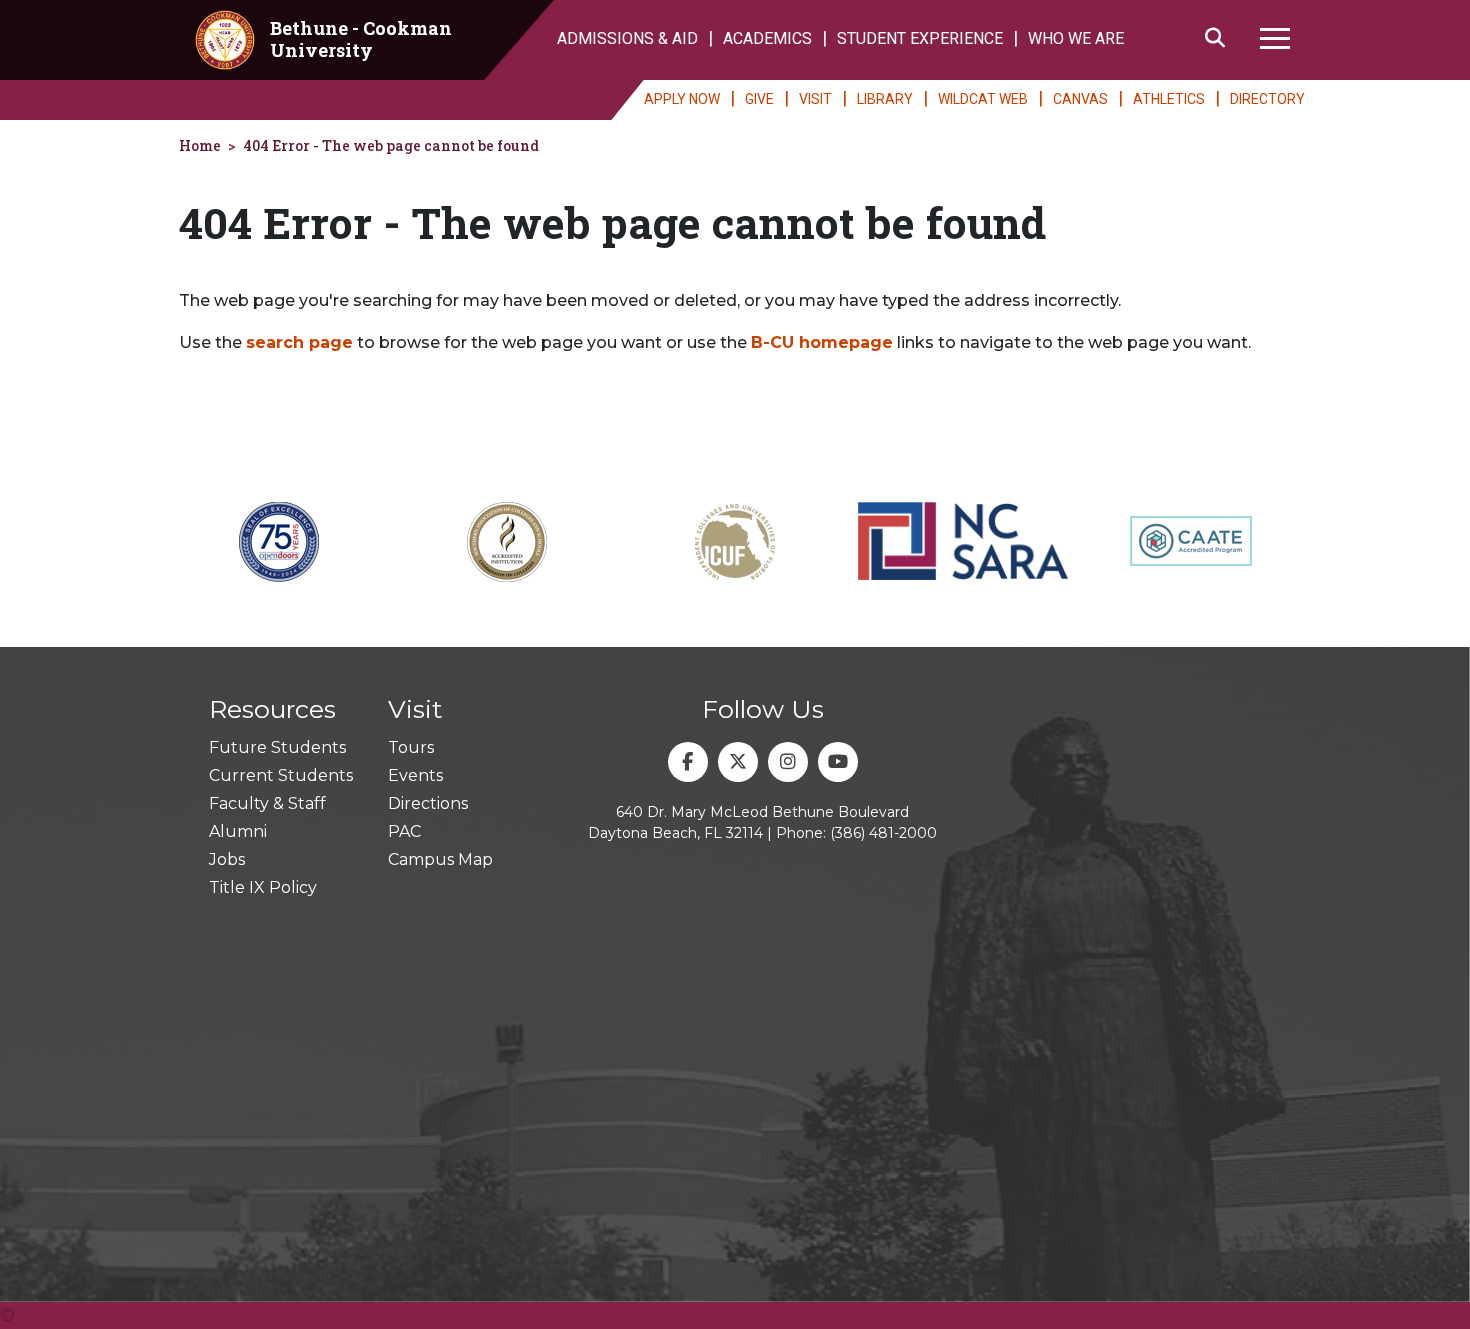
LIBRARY (885, 99)
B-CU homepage (822, 342)
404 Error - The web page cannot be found (391, 145)
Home (200, 145)
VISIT (815, 99)
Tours (411, 747)
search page (299, 342)
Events (415, 775)
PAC (404, 831)
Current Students (281, 775)
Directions (428, 803)
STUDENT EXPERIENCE (920, 38)
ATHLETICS (1169, 99)
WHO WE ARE (1076, 38)
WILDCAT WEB (983, 99)
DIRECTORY (1267, 99)
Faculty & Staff (267, 803)
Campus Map (440, 859)
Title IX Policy (263, 887)
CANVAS (1080, 99)
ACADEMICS (767, 38)
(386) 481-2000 (883, 833)
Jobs (227, 859)
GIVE (759, 99)
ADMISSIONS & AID (627, 38)
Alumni (238, 831)
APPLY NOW (682, 99)
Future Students (277, 747)
